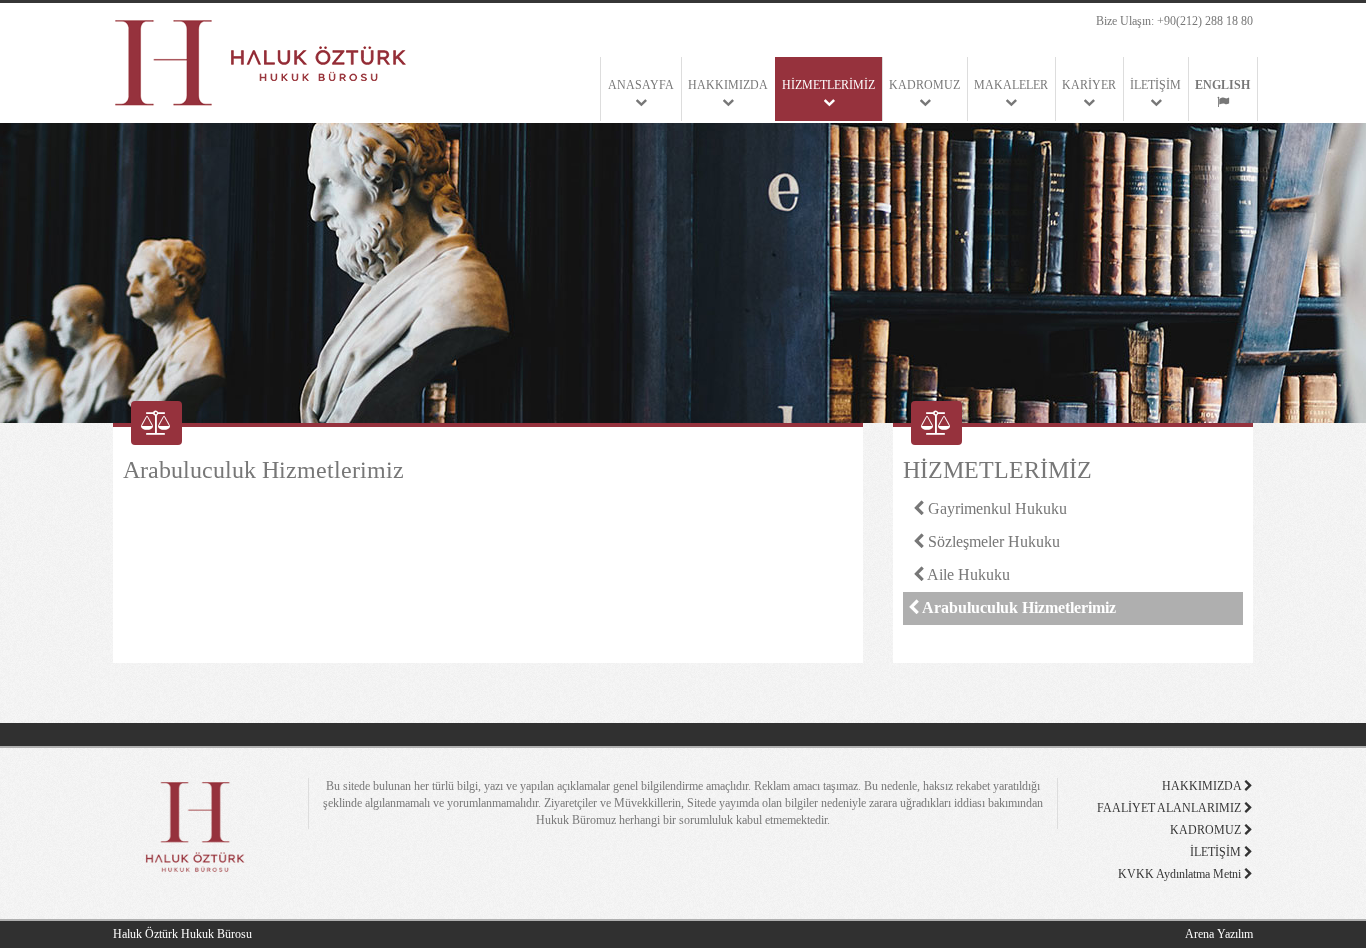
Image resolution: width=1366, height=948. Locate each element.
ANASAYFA (641, 85)
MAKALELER (1011, 85)
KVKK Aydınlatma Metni (1181, 874)
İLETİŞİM (1155, 85)
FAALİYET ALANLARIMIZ (1170, 808)
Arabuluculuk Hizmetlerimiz (1017, 607)
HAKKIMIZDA (728, 85)
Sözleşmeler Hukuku (992, 541)
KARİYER (1089, 85)
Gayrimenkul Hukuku (995, 508)
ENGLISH (1222, 85)
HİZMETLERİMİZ (828, 85)
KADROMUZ (924, 85)
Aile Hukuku (967, 574)
